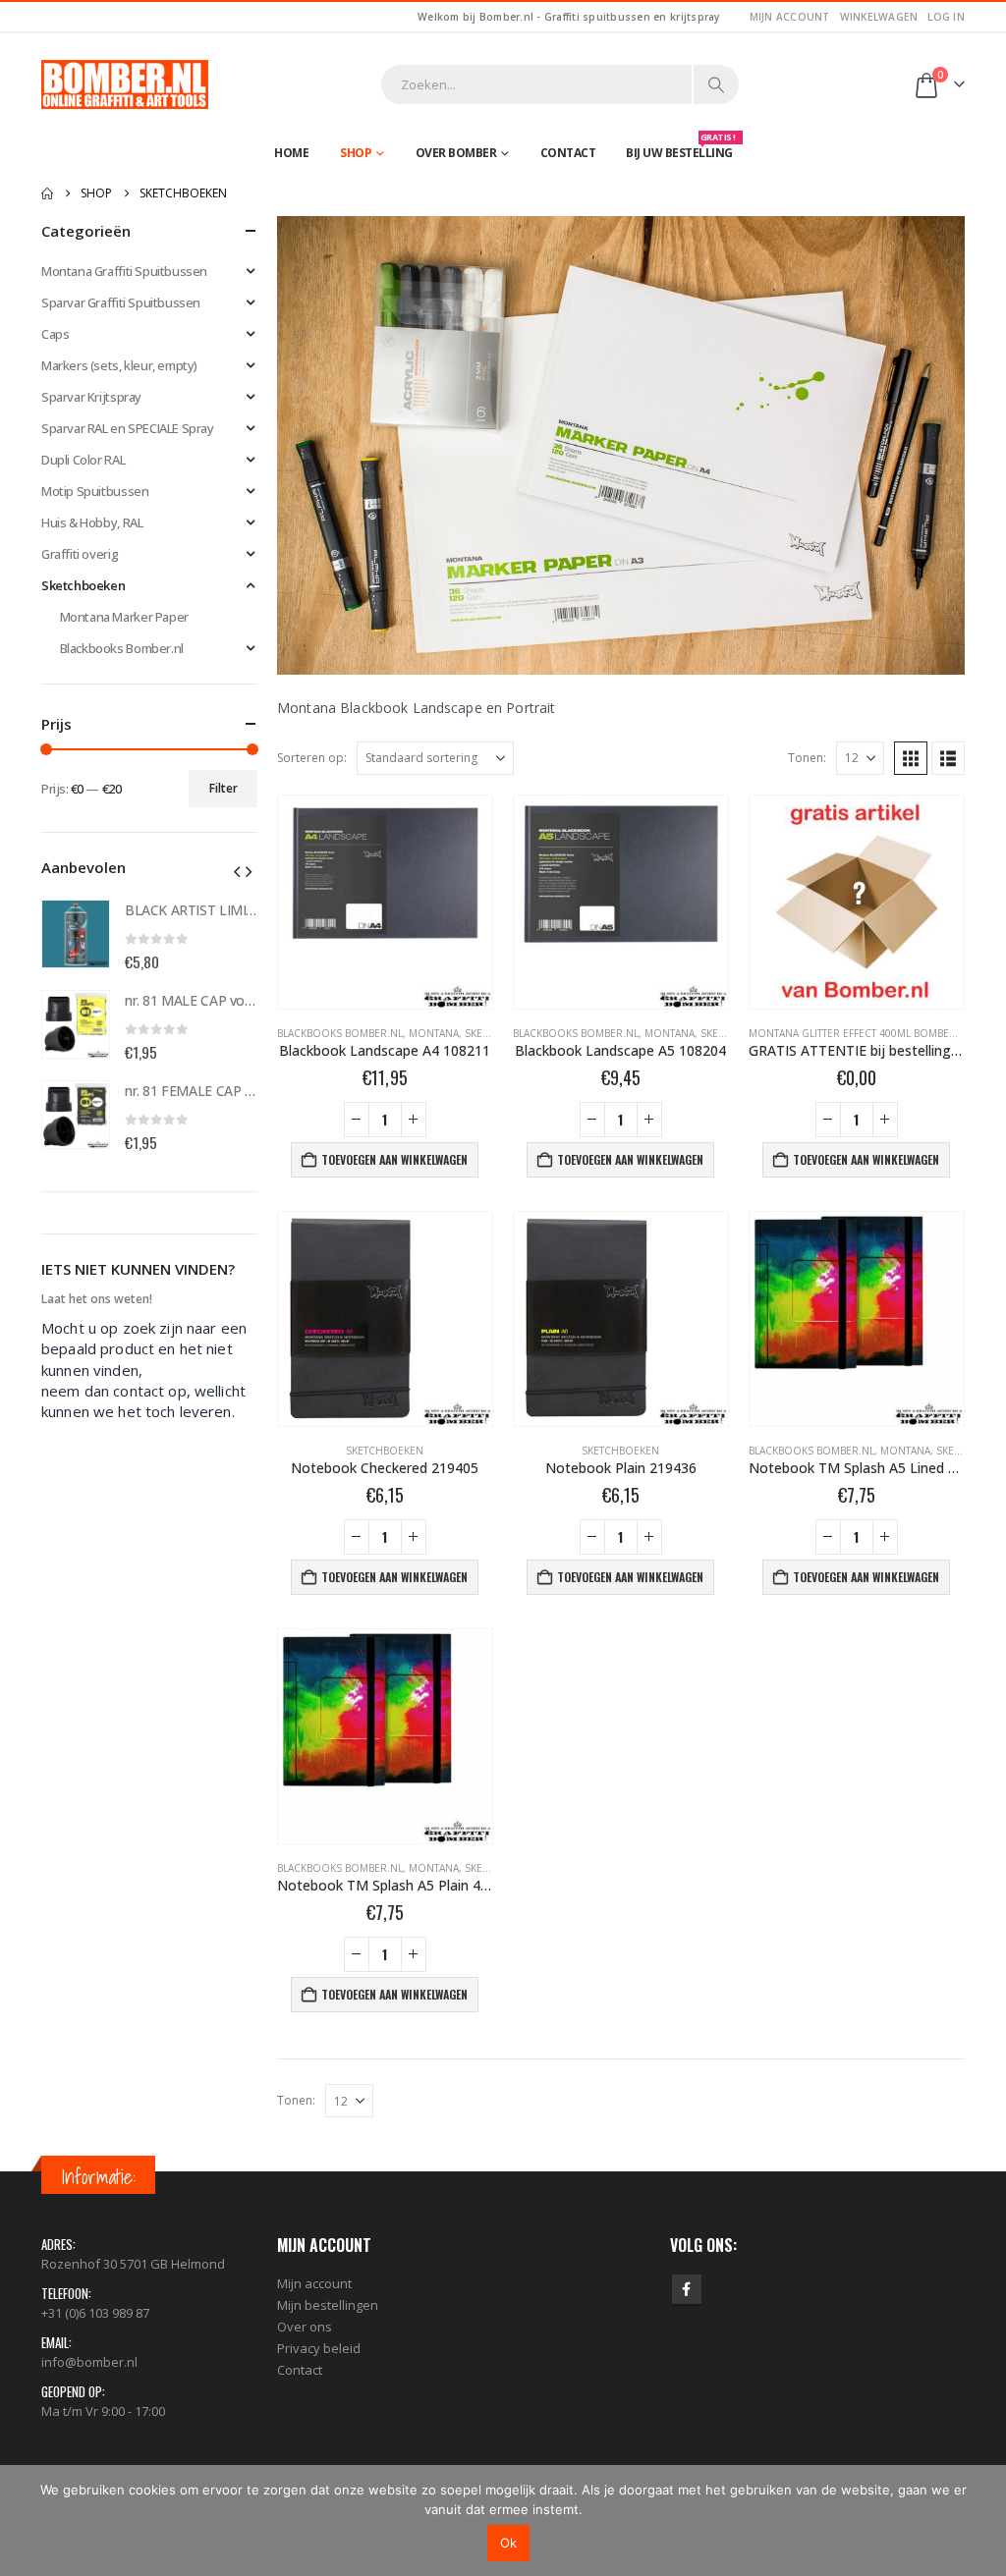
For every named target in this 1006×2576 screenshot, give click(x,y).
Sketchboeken (385, 1451)
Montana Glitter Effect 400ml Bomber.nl (860, 1033)
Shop (356, 153)
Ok (508, 2543)
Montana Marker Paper (124, 617)
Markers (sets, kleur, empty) (119, 365)
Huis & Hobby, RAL (92, 522)
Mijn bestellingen (328, 2305)
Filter (224, 788)
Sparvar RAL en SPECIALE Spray (128, 428)
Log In (946, 17)
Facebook (687, 2289)
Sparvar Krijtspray (91, 397)
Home (291, 153)
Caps (55, 334)
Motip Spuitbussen (95, 491)
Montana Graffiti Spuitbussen (124, 271)
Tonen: (807, 758)
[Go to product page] (385, 903)
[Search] (716, 84)
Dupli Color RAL (83, 460)
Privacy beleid (319, 2348)
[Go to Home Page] (47, 193)
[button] (911, 758)
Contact (568, 153)
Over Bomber (456, 153)
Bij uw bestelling (681, 148)
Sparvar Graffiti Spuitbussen (121, 302)
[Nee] (981, 2520)
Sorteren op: (312, 758)
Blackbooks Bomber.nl (340, 1033)
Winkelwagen (879, 17)
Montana (434, 1033)
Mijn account (790, 17)
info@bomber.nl (89, 2362)
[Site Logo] (125, 84)
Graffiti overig (80, 554)
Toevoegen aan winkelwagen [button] (394, 1159)
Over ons (305, 2327)
